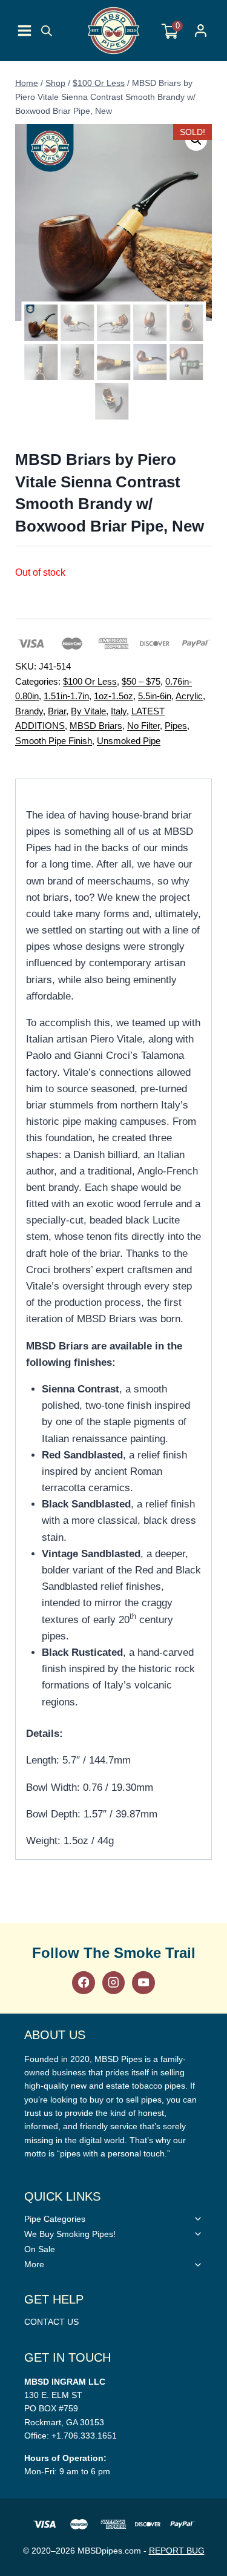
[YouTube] (143, 1982)
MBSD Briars (96, 726)
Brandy (29, 711)
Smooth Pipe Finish (54, 741)
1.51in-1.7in (66, 696)
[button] (196, 140)
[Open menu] (25, 31)
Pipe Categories (55, 2219)
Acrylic (189, 696)
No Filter (143, 726)
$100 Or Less (90, 681)
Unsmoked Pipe (129, 741)
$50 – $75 (141, 681)
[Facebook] (83, 1982)
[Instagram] (113, 1982)
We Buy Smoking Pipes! (70, 2234)
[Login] (201, 31)
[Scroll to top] (215, 1817)
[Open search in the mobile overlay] (47, 31)
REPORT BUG (177, 2551)
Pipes (176, 726)
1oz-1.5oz (113, 696)
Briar (57, 711)
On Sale (40, 2249)
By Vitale (88, 711)
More (34, 2264)
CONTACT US (51, 2322)
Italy (119, 711)
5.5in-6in (155, 696)
